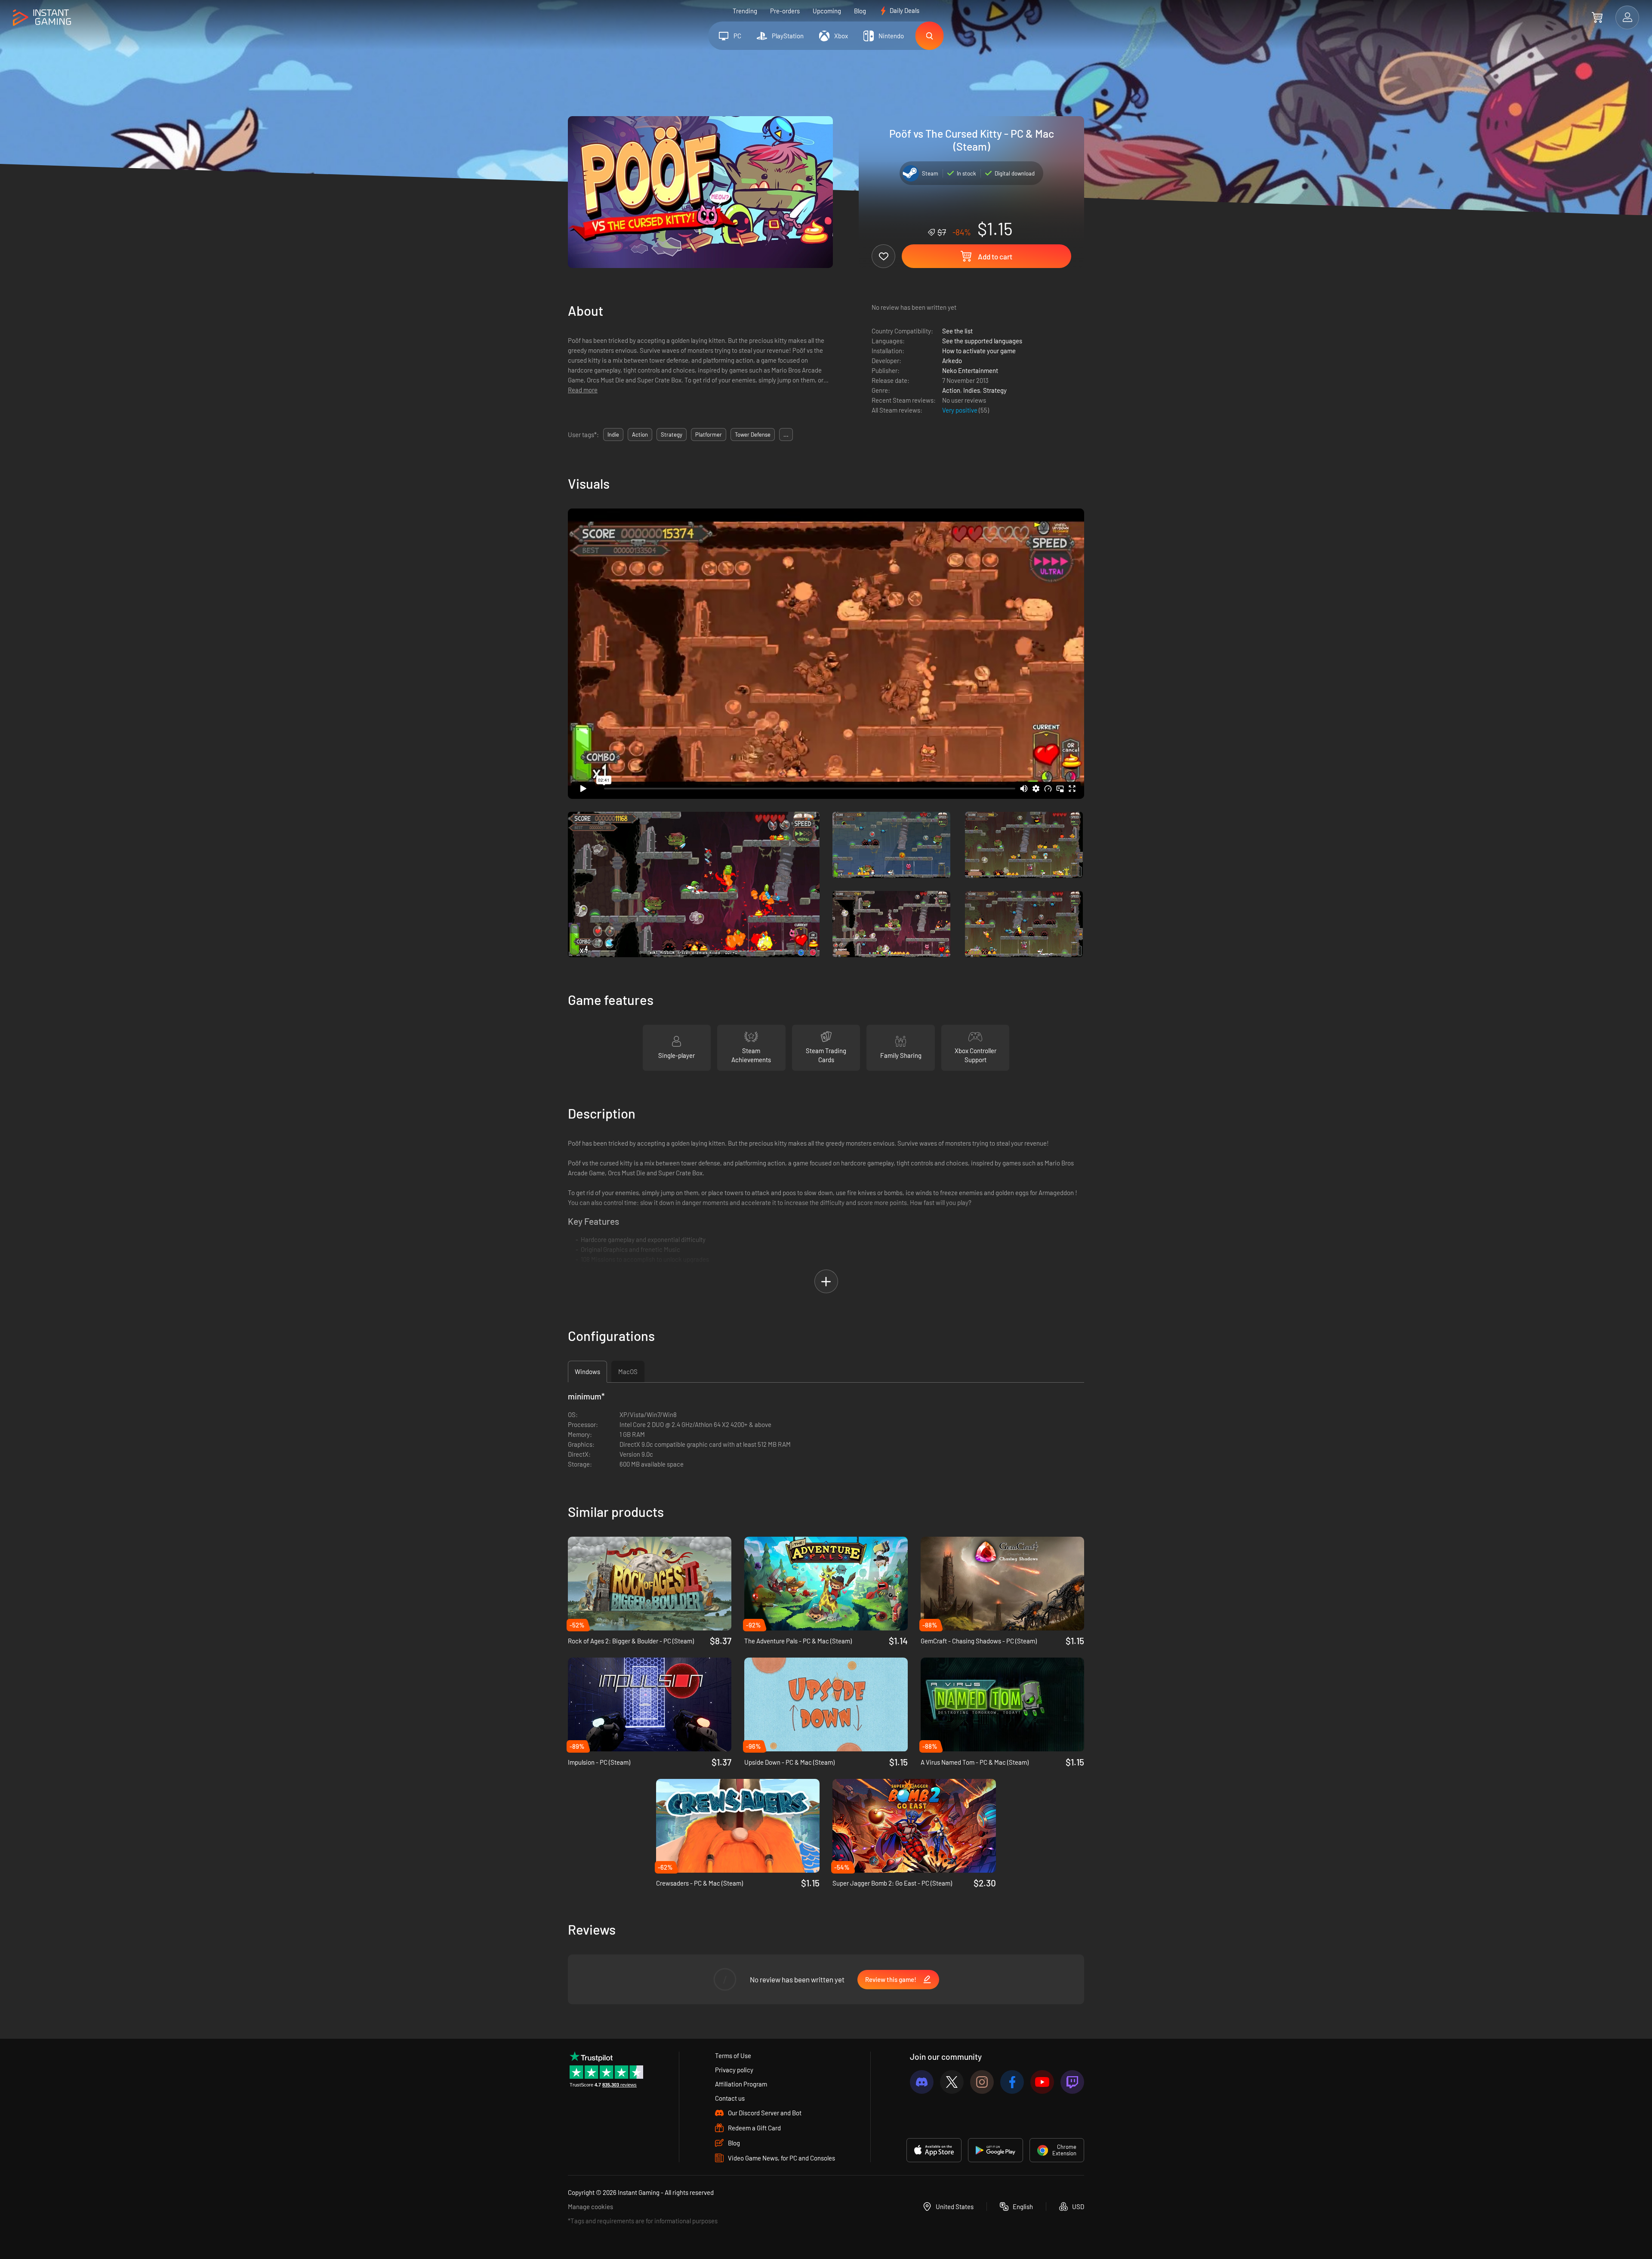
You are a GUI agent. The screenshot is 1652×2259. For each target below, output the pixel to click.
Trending (745, 11)
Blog (860, 11)
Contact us (730, 2098)
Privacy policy (734, 2070)
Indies (972, 390)
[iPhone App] (934, 2150)
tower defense (753, 435)
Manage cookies (590, 2207)
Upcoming (827, 11)
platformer (709, 435)
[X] (952, 2082)
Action (951, 390)
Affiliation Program (741, 2084)
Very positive (960, 410)
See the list (957, 331)
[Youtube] (1042, 2082)
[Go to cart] (1597, 17)
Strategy (995, 390)
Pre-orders (785, 11)
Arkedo (952, 361)
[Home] (42, 18)
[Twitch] (1072, 2082)
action (640, 435)
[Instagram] (982, 2082)
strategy (672, 435)
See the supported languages (982, 341)
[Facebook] (1012, 2082)
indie (613, 435)
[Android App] (996, 2150)
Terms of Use (733, 2056)
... (786, 435)
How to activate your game (979, 351)
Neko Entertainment (970, 370)
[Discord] (922, 2082)
